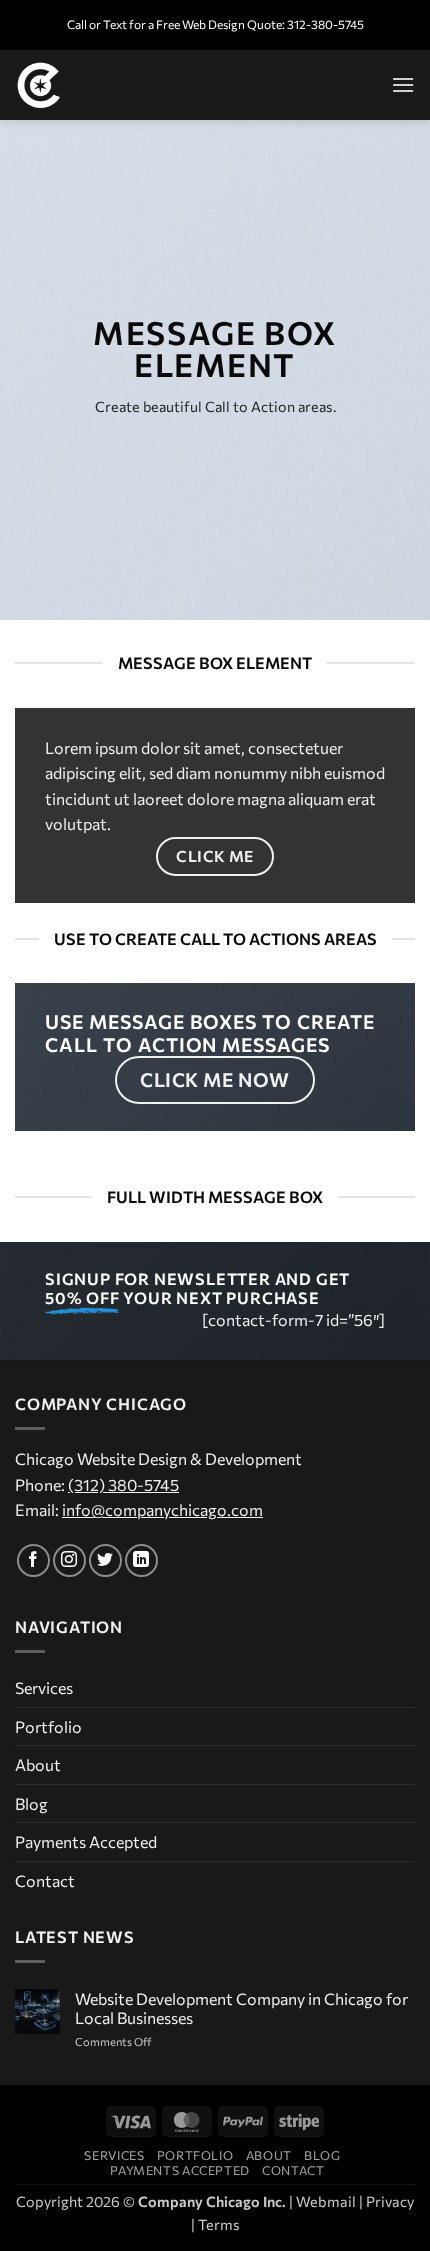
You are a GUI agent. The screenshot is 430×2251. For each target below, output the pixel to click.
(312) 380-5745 (123, 1484)
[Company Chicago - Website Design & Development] (115, 85)
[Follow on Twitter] (105, 1560)
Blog (31, 1803)
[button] (403, 84)
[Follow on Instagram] (69, 1560)
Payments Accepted (86, 1841)
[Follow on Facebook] (33, 1560)
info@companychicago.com (162, 1509)
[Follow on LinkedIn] (141, 1560)
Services (44, 1687)
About (38, 1764)
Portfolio (48, 1726)
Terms (219, 2224)
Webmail (326, 2201)
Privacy (390, 2201)
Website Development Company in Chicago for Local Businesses (241, 2008)
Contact (45, 1880)
